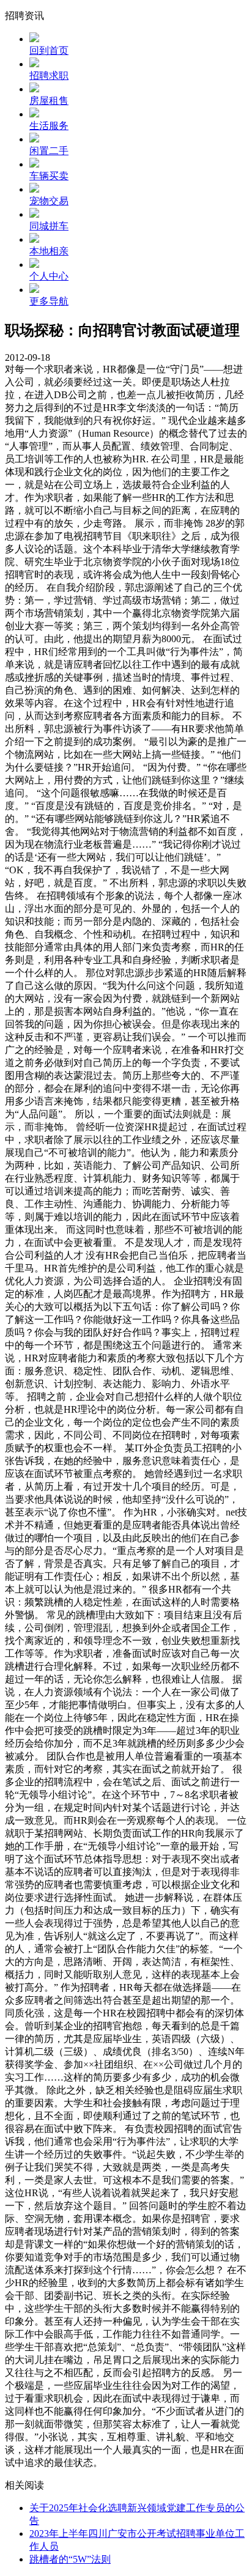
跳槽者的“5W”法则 (70, 2559)
